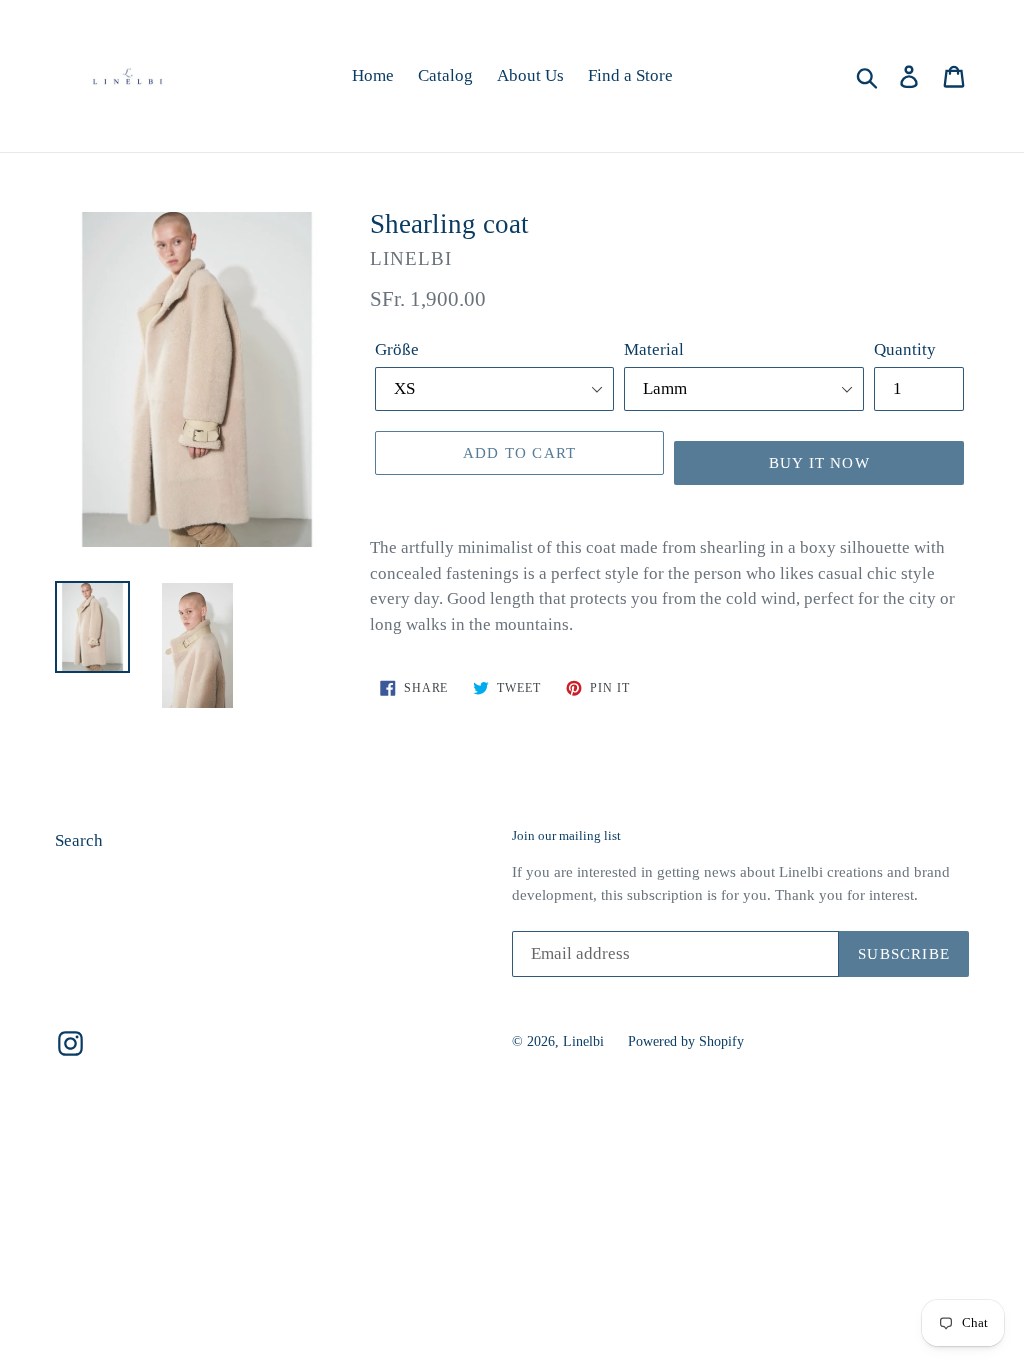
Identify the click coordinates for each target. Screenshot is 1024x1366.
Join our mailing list (566, 835)
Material (654, 349)
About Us (530, 75)
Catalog (445, 75)
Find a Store (630, 75)
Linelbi (583, 1041)
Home (373, 75)
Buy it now (819, 463)
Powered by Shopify (686, 1041)
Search (79, 840)
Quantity (905, 349)
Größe (397, 349)
